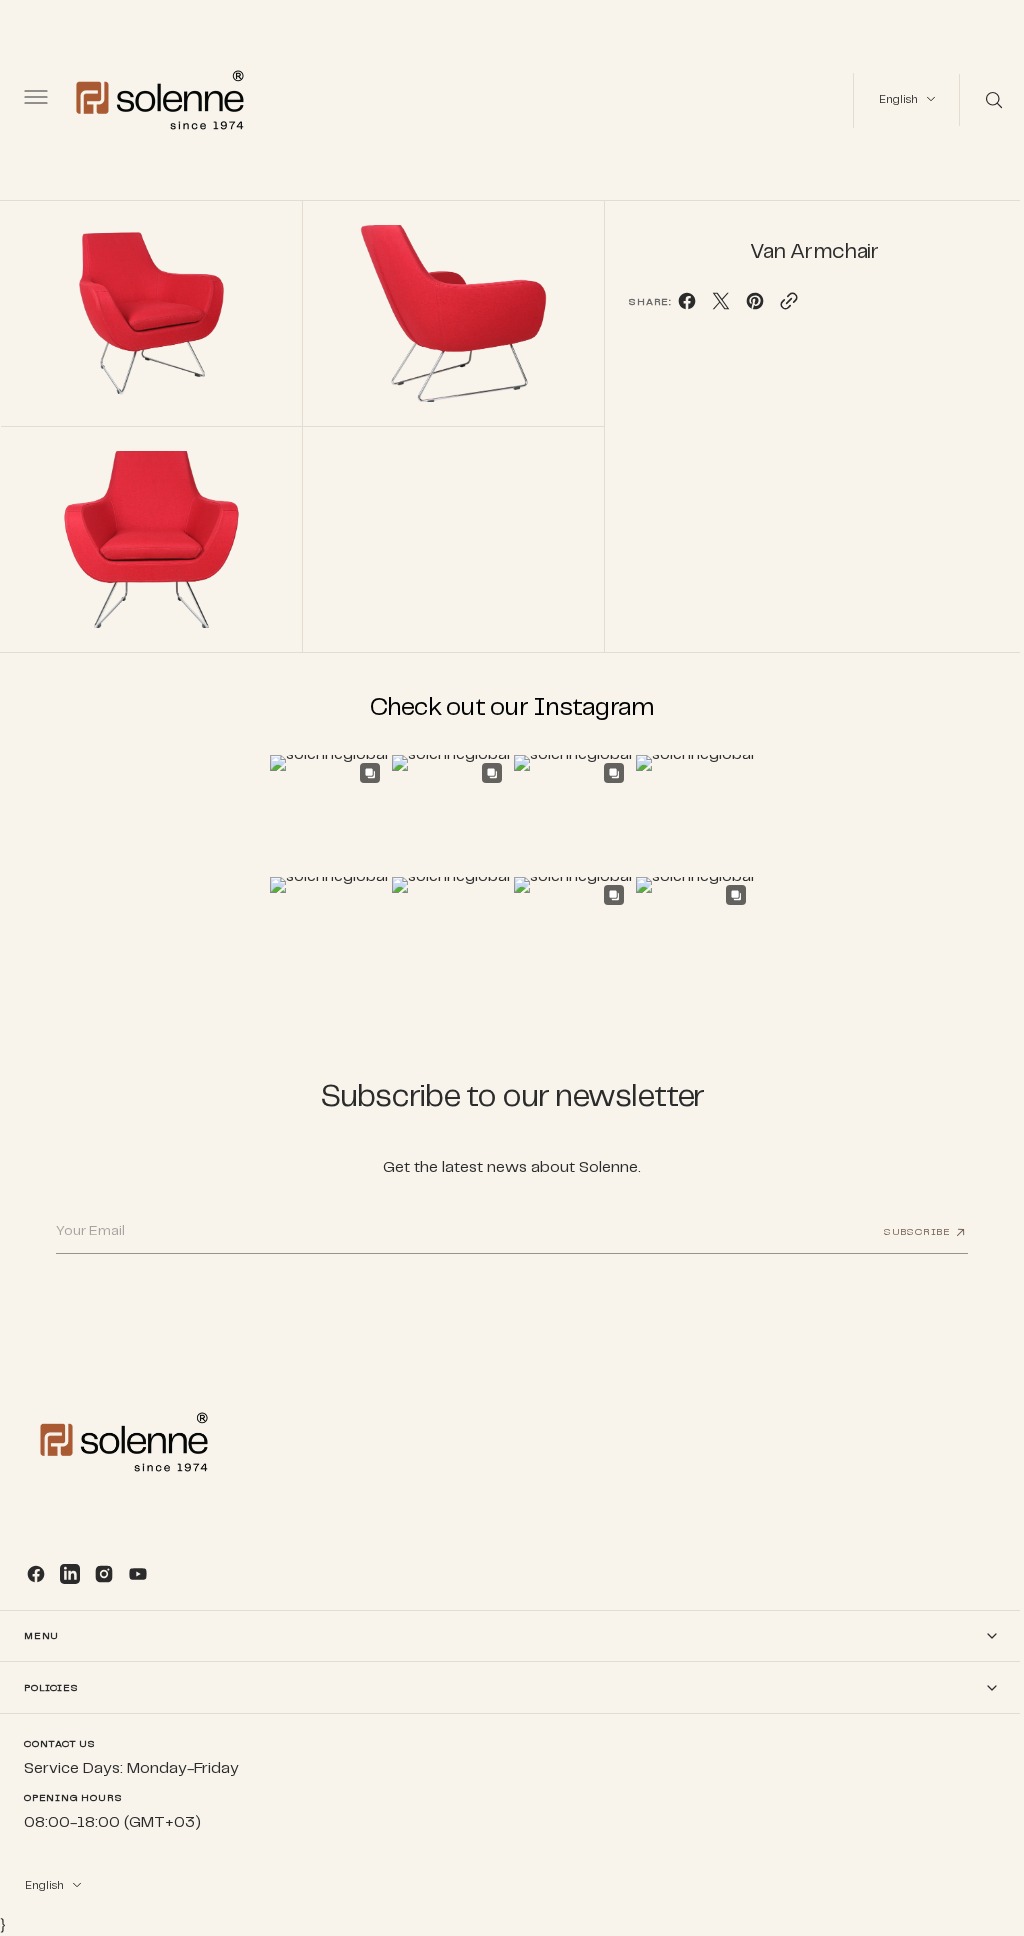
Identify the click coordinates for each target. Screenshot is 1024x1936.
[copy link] (780, 306)
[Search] (977, 100)
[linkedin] (70, 1574)
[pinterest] (746, 306)
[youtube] (138, 1574)
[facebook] (678, 306)
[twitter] (712, 306)
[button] (34, 100)
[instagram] (104, 1574)
